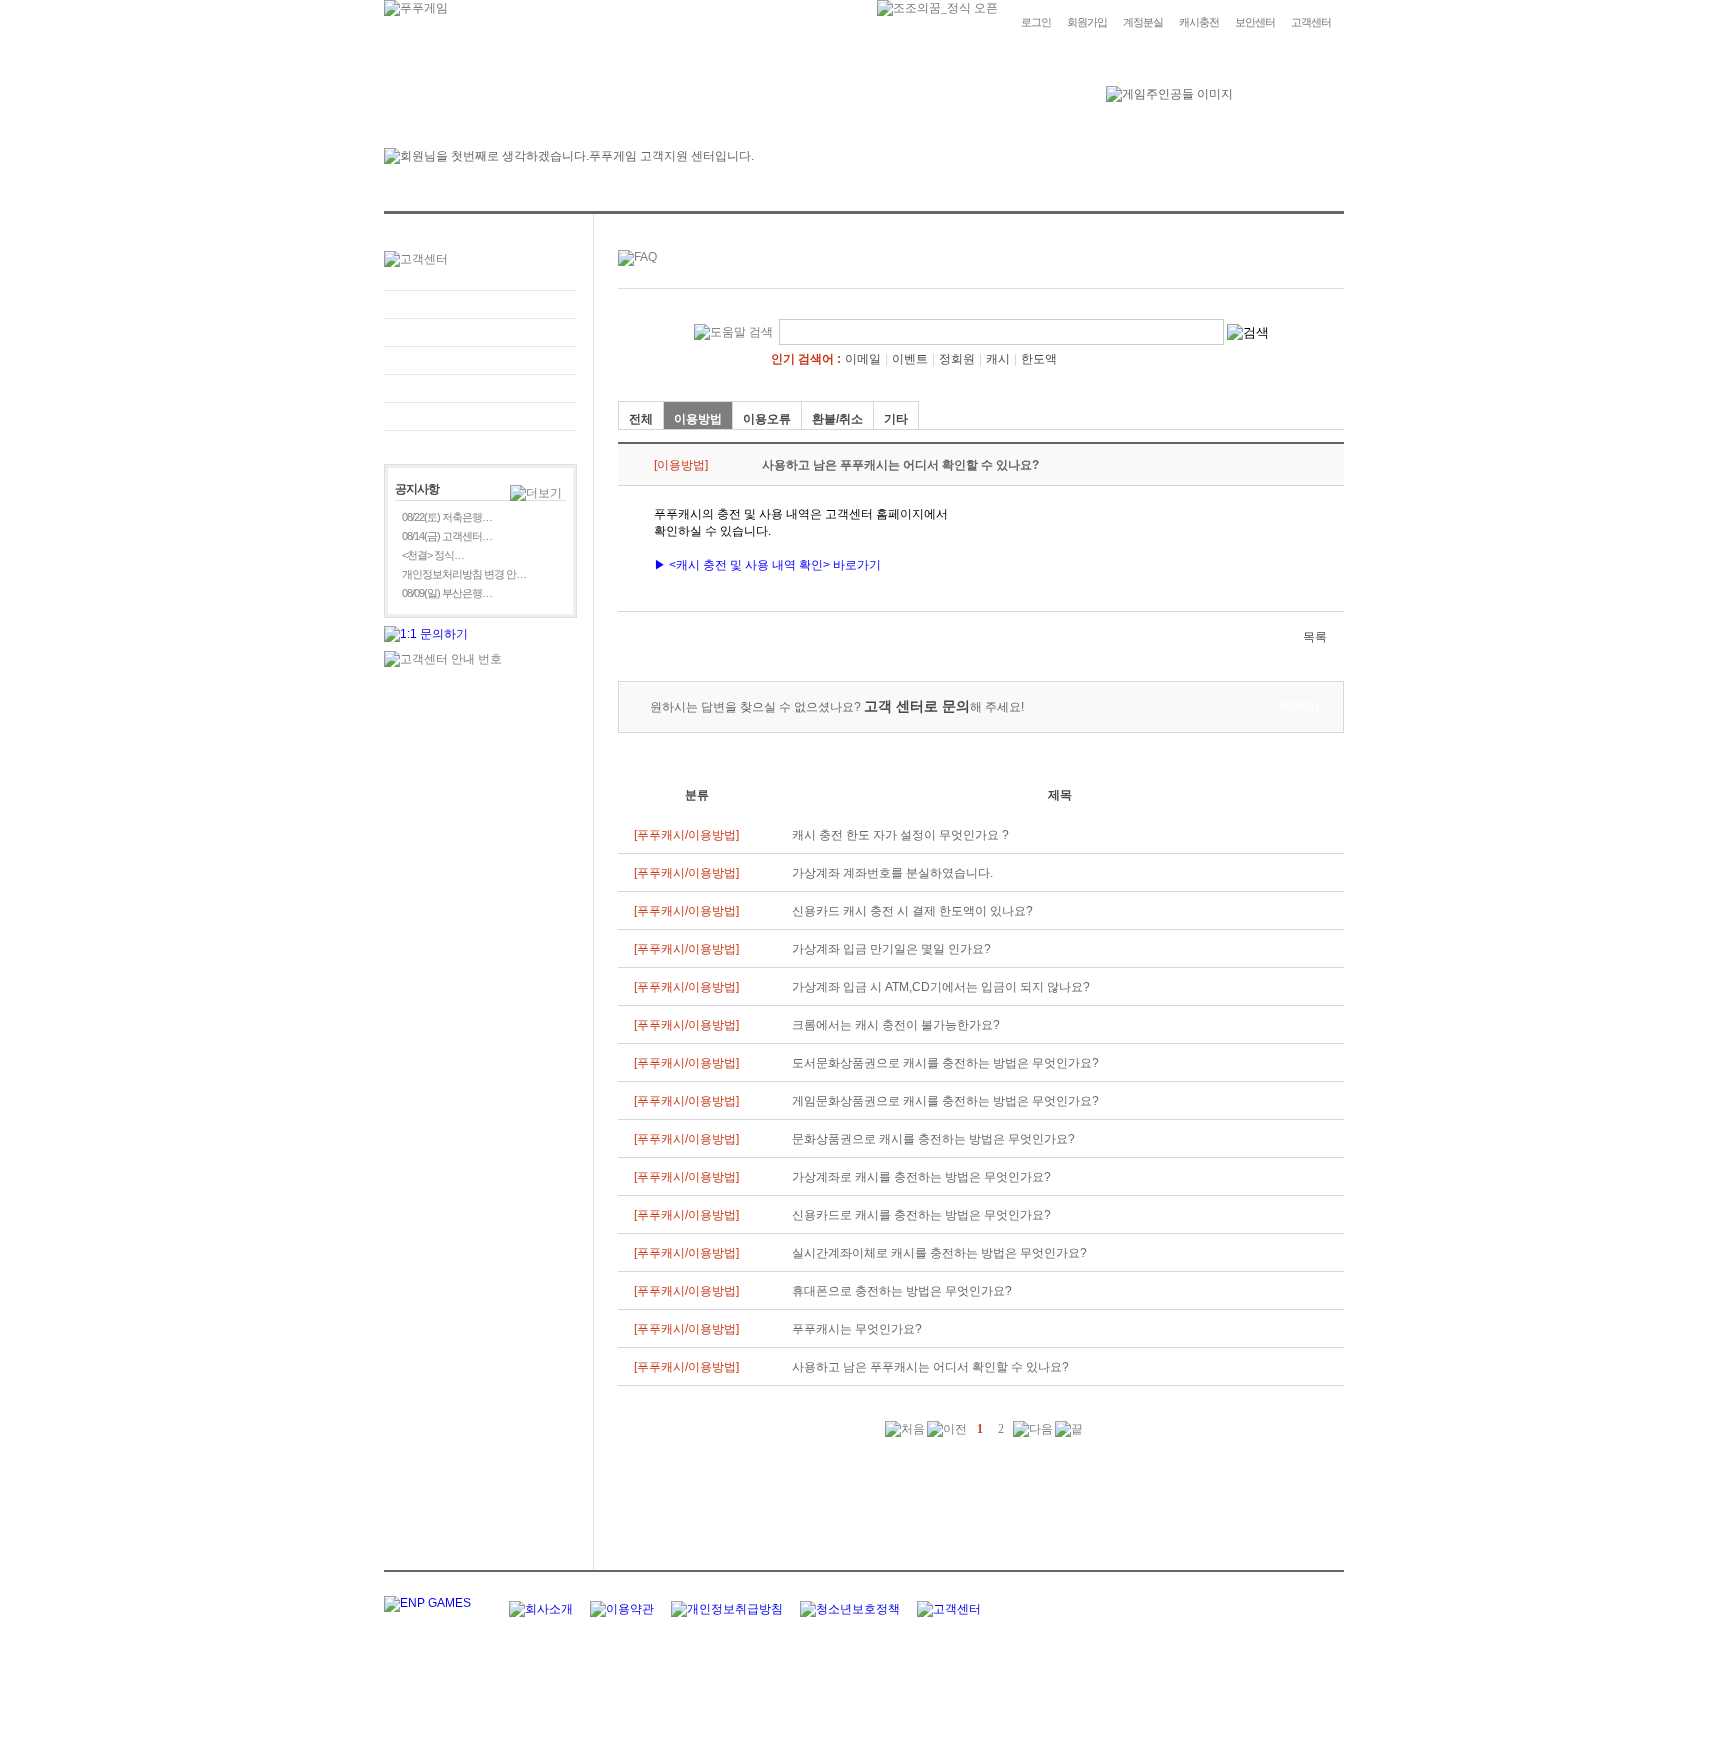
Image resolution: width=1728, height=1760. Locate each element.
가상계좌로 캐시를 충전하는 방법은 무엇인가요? (921, 1177)
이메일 (863, 359)
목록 (1315, 637)
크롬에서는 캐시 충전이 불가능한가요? (896, 1025)
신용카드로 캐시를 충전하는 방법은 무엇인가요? (921, 1215)
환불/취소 (837, 419)
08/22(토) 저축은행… (447, 517)
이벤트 (910, 359)
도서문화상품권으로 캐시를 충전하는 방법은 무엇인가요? (945, 1063)
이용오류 (767, 419)
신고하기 (480, 360)
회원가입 (1087, 22)
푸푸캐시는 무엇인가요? (857, 1329)
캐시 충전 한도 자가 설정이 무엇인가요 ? (900, 835)
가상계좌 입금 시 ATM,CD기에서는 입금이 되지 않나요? (941, 987)
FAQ (480, 304)
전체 (641, 419)
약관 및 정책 (480, 416)
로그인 (1036, 22)
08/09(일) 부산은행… (447, 593)
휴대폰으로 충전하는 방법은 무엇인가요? (902, 1291)
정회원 (957, 359)
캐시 (998, 359)
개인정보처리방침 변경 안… (464, 574)
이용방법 (698, 419)
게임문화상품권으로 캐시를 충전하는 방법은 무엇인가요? (945, 1101)
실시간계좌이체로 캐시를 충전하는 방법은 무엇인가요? (939, 1253)
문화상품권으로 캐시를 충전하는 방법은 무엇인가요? (933, 1139)
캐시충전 (1199, 22)
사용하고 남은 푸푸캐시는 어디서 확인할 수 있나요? (930, 1367)
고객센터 (1311, 22)
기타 (896, 419)
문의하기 (480, 332)
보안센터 (1255, 22)
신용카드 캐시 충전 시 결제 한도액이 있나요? (912, 911)
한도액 (1039, 359)
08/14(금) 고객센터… (447, 536)
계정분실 (1143, 22)
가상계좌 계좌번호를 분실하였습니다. (892, 873)
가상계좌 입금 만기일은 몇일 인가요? (891, 949)
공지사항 (480, 388)
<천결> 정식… (433, 555)
